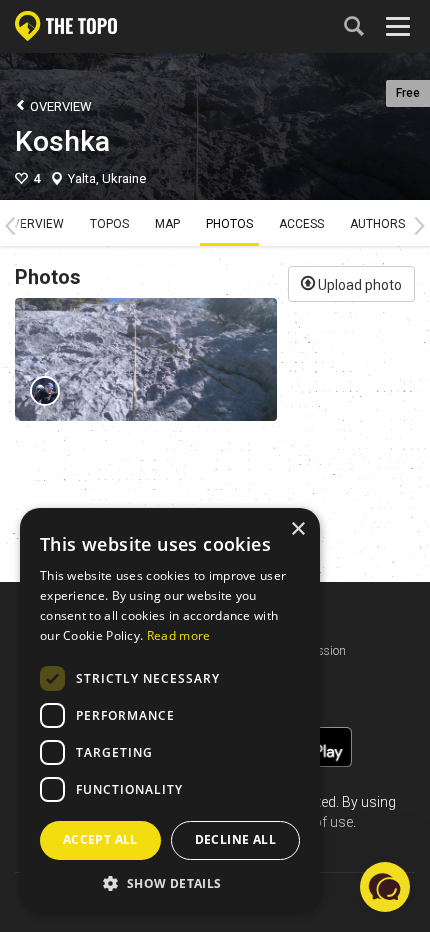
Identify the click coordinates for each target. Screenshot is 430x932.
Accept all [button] (100, 839)
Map (167, 224)
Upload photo (358, 285)
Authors (377, 224)
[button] (170, 882)
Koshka (62, 141)
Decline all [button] (235, 839)
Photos (229, 224)
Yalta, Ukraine (107, 178)
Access (301, 224)
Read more (179, 635)
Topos (109, 224)
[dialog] (170, 710)
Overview (59, 106)
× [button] (297, 529)
